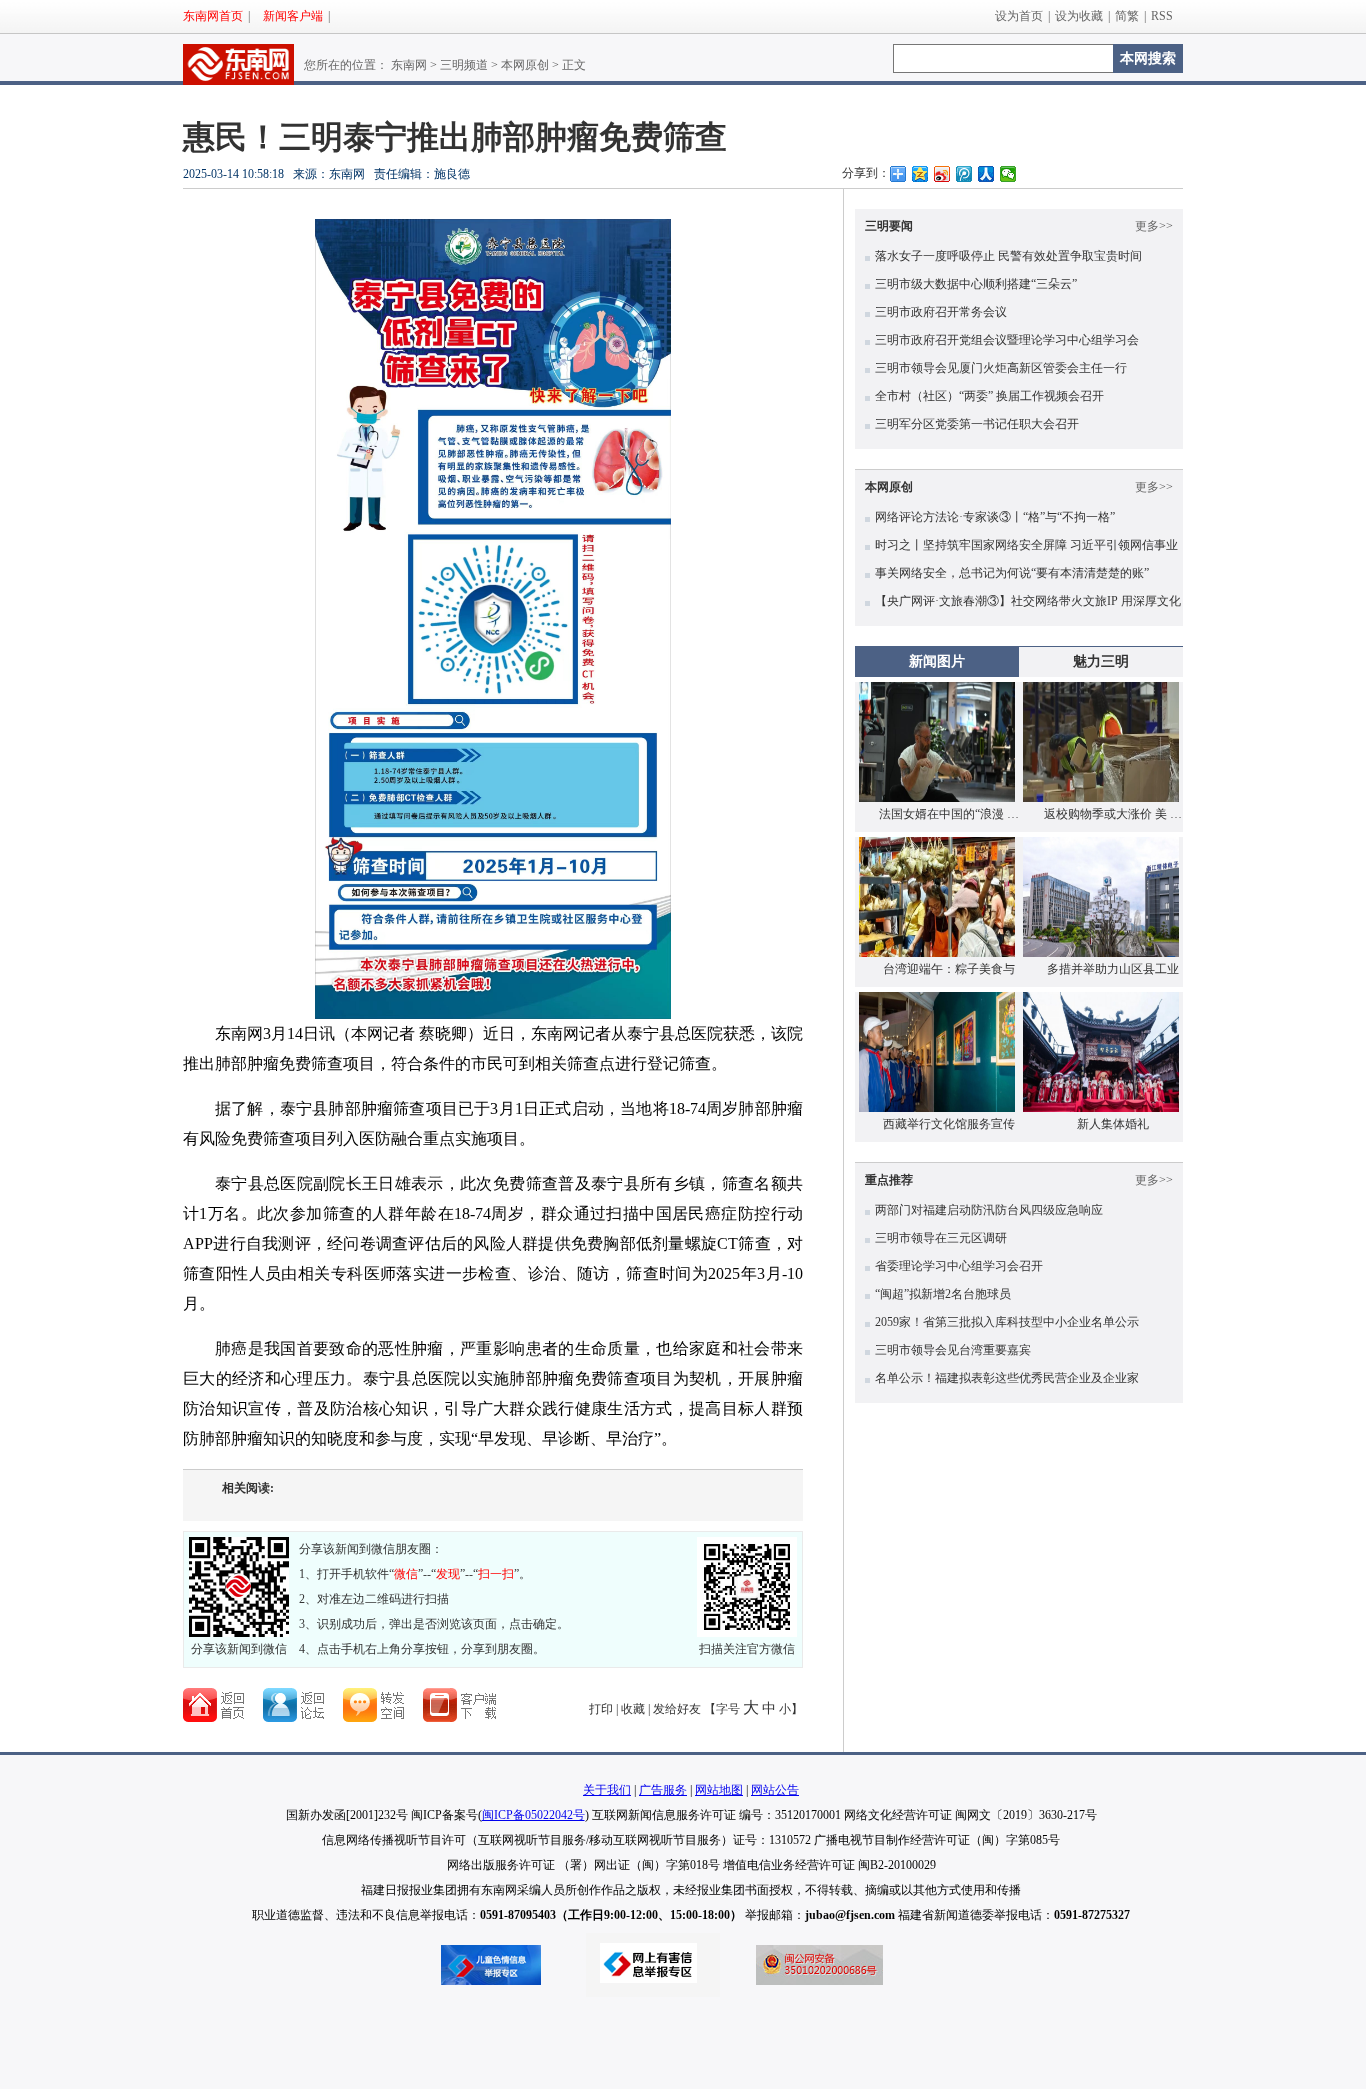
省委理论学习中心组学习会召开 (959, 1266)
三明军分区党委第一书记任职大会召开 (977, 424)
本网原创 (525, 65)
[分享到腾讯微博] (964, 174)
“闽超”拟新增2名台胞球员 (943, 1294)
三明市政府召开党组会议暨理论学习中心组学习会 (1007, 340)
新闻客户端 (293, 16)
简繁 (1127, 16)
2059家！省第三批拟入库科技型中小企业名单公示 (1007, 1322)
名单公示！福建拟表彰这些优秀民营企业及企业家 (1007, 1378)
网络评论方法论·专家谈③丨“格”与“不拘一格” (995, 517)
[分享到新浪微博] (942, 174)
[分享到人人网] (986, 174)
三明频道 (464, 65)
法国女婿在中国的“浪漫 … (949, 814)
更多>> (1154, 226)
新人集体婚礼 (1113, 1124)
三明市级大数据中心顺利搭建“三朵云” (976, 284)
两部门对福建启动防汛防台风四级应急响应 (989, 1210)
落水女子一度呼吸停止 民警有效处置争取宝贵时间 (1008, 256)
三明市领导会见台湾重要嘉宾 (953, 1350)
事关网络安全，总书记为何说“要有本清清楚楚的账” (1012, 573)
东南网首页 (213, 16)
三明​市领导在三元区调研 (941, 1238)
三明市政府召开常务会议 (941, 312)
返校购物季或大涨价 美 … (1113, 814)
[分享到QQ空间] (920, 174)
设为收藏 (1079, 16)
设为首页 (1019, 16)
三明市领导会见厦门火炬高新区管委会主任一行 (1001, 368)
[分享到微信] (1008, 174)
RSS (1162, 16)
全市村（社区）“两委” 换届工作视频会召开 (989, 396)
